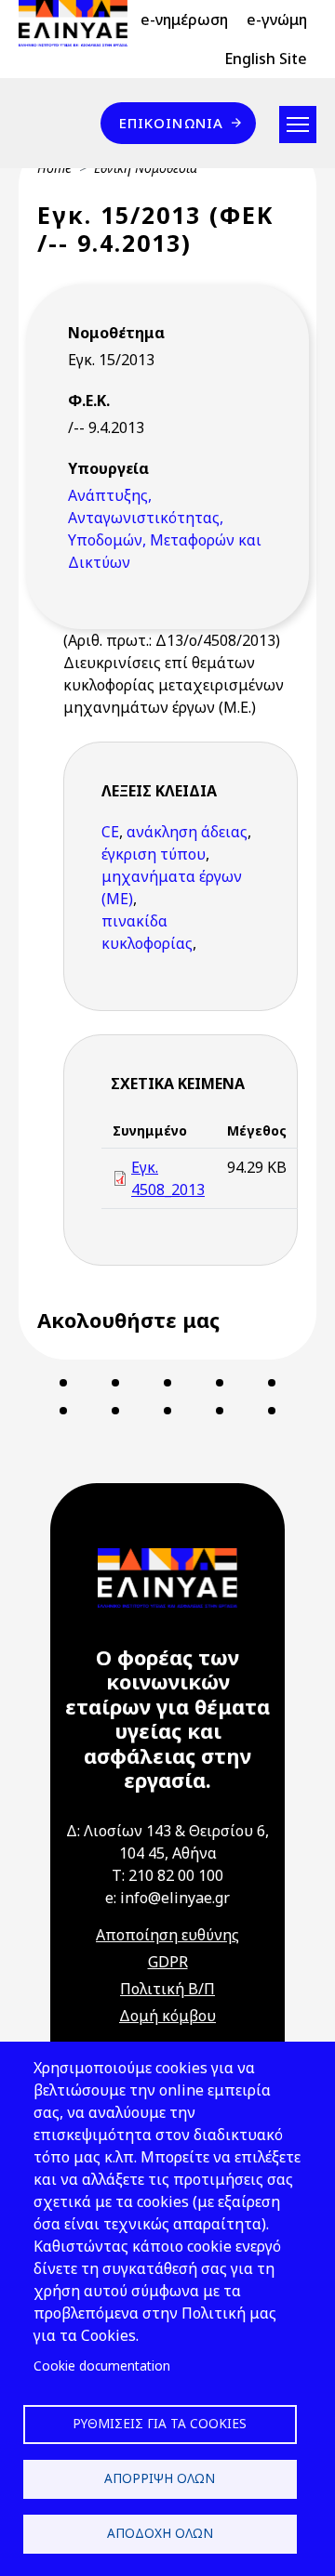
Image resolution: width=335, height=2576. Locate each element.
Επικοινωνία (171, 123)
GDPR (168, 1962)
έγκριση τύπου (154, 854)
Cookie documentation (102, 2366)
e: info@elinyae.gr (167, 1898)
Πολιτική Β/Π (167, 1989)
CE (110, 832)
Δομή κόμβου (167, 2016)
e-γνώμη (277, 20)
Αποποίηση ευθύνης (167, 1935)
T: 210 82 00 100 (167, 1875)
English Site (266, 59)
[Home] (80, 23)
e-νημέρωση (184, 20)
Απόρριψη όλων (160, 2478)
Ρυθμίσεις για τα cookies (160, 2423)
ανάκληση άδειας (187, 832)
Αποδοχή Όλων (160, 2533)
